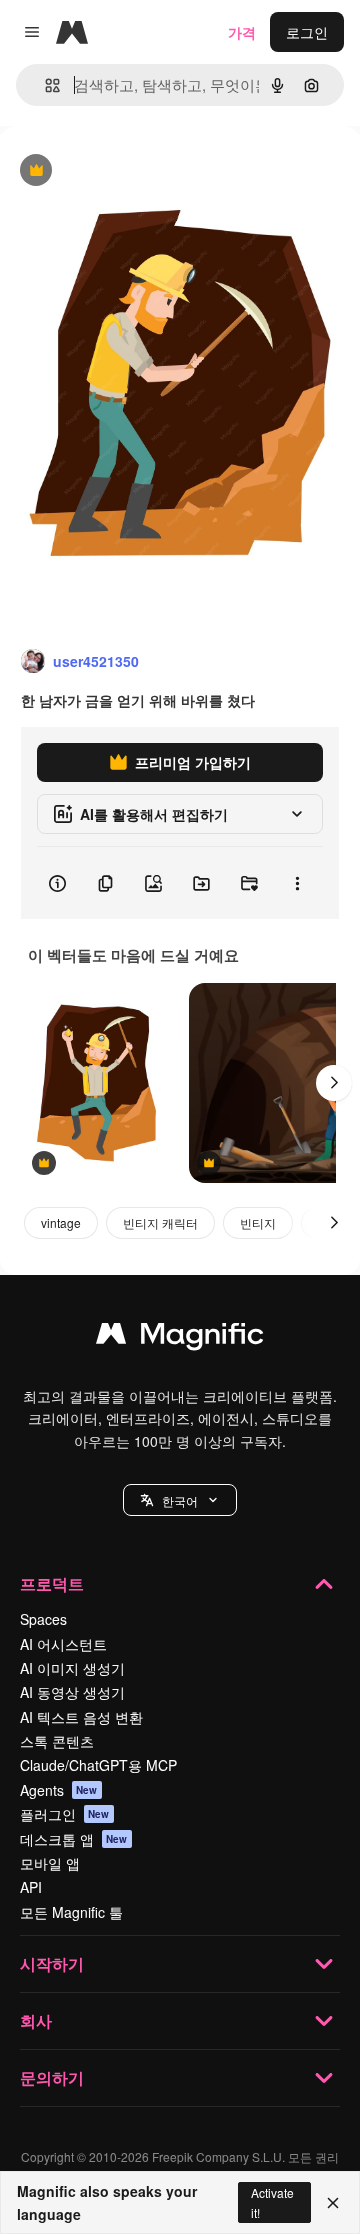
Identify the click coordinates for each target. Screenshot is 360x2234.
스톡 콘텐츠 (57, 1741)
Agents (59, 1790)
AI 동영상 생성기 (72, 1692)
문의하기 (52, 2077)
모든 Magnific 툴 (71, 1912)
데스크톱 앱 (74, 1839)
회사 (36, 2020)
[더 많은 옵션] (297, 883)
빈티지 (258, 1222)
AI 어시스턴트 (63, 1644)
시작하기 (52, 1963)
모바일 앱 (50, 1863)
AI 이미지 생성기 (72, 1668)
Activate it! (272, 2202)
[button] (180, 1500)
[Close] (333, 2203)
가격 (242, 32)
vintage (61, 1222)
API (31, 1887)
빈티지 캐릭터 (160, 1222)
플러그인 (65, 1814)
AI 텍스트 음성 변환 (81, 1717)
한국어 (180, 1500)
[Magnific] (180, 1338)
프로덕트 (52, 1583)
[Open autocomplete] (44, 85)
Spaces (43, 1619)
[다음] (334, 1083)
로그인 (307, 32)
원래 (115, 171)
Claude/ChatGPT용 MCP (98, 1765)
